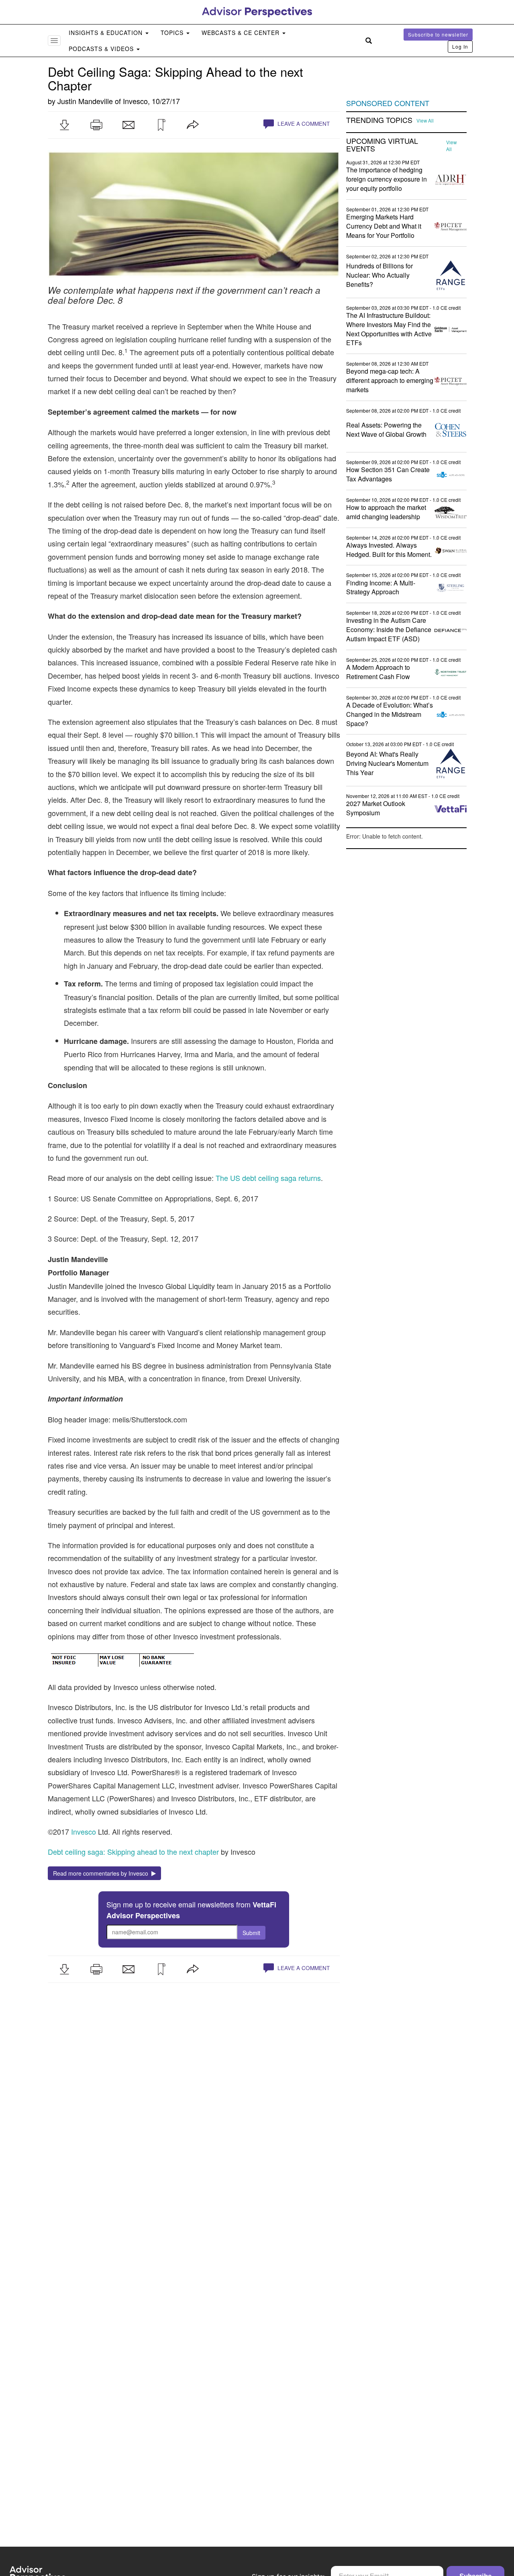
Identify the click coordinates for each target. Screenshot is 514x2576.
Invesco (135, 101)
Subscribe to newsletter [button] (438, 34)
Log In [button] (460, 46)
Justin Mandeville (85, 101)
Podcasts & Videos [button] (102, 49)
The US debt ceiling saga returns (268, 1178)
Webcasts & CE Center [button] (242, 33)
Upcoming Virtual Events (382, 145)
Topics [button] (173, 33)
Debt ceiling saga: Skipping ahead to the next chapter (133, 1852)
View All (425, 121)
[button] (64, 125)
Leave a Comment (303, 124)
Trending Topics (379, 120)
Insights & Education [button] (107, 33)
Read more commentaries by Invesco (102, 1873)
